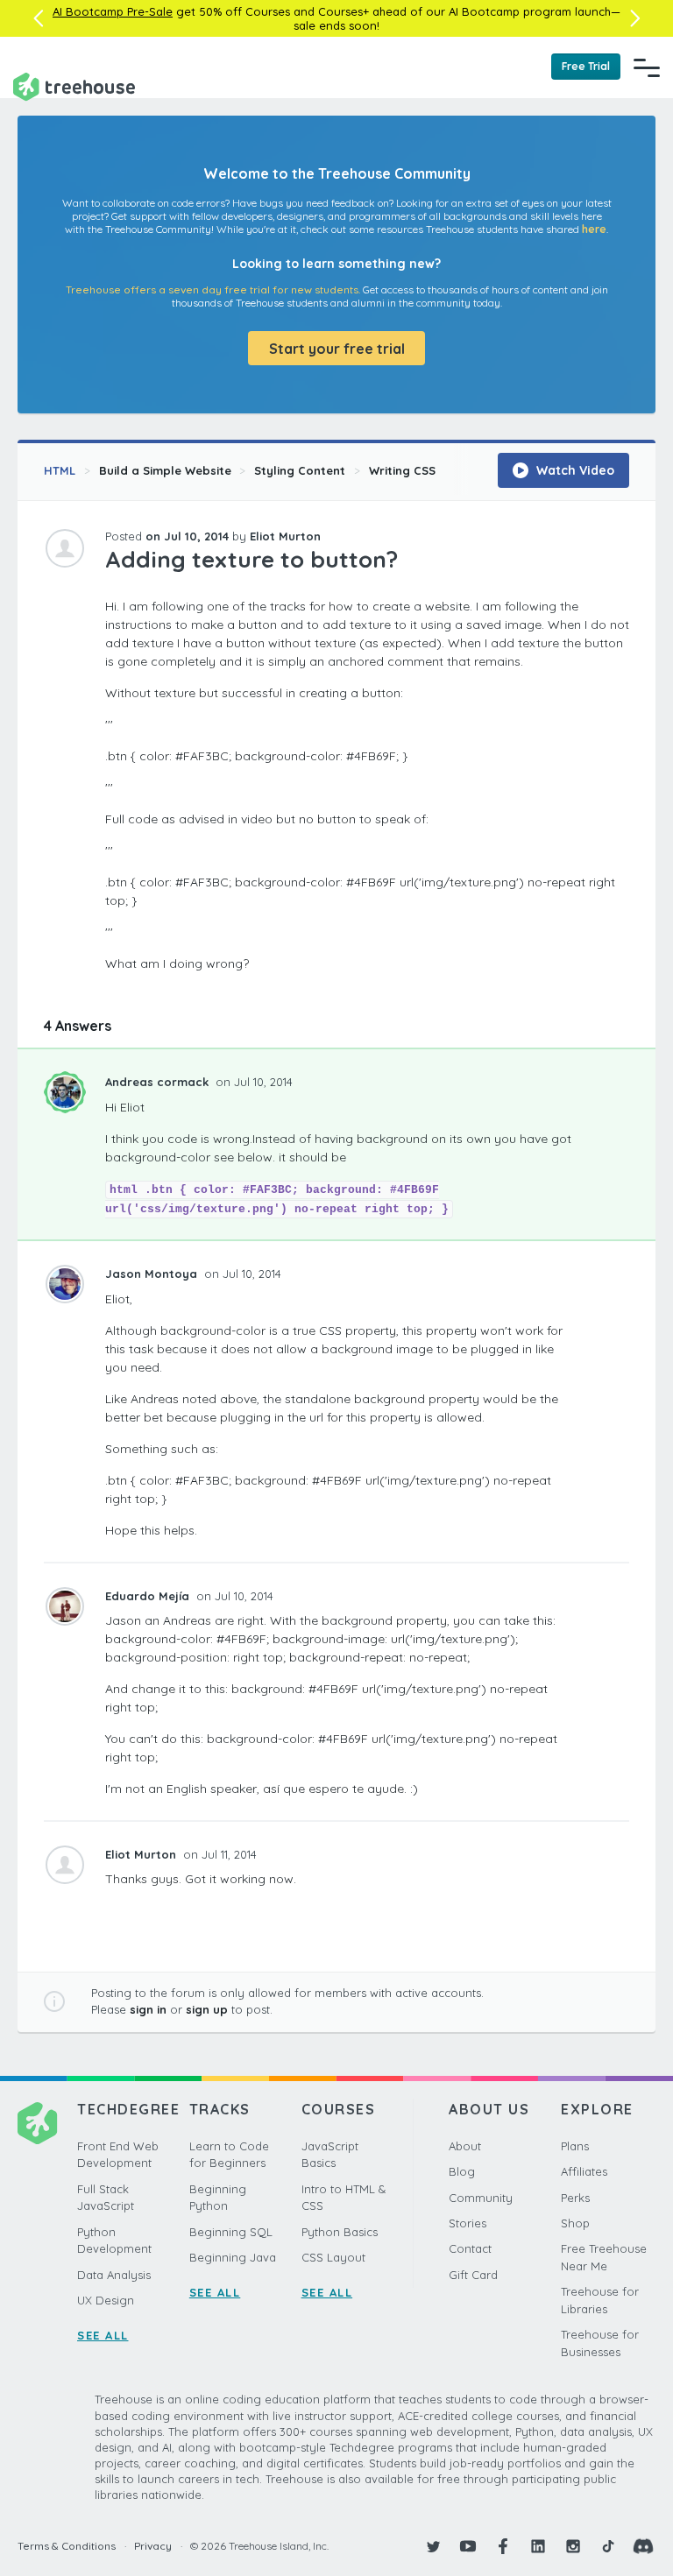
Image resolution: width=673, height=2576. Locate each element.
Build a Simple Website (165, 470)
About (465, 2146)
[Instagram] (573, 2546)
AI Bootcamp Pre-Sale (113, 11)
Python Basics (340, 2232)
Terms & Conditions (67, 2546)
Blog (462, 2171)
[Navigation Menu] (647, 67)
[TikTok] (608, 2546)
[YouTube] (468, 2546)
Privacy (153, 2546)
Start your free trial (337, 349)
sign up (207, 2009)
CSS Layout (333, 2257)
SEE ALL (103, 2335)
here (594, 229)
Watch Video (574, 470)
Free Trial (586, 66)
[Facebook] (503, 2546)
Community (481, 2198)
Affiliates (584, 2171)
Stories (468, 2223)
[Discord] (643, 2546)
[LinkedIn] (538, 2546)
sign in (148, 2009)
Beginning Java (233, 2257)
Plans (575, 2146)
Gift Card (473, 2275)
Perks (575, 2198)
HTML (60, 470)
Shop (575, 2223)
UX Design (106, 2300)
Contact (470, 2248)
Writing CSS (402, 470)
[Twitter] (433, 2546)
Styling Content (300, 470)
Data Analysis (114, 2275)
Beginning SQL (231, 2232)
